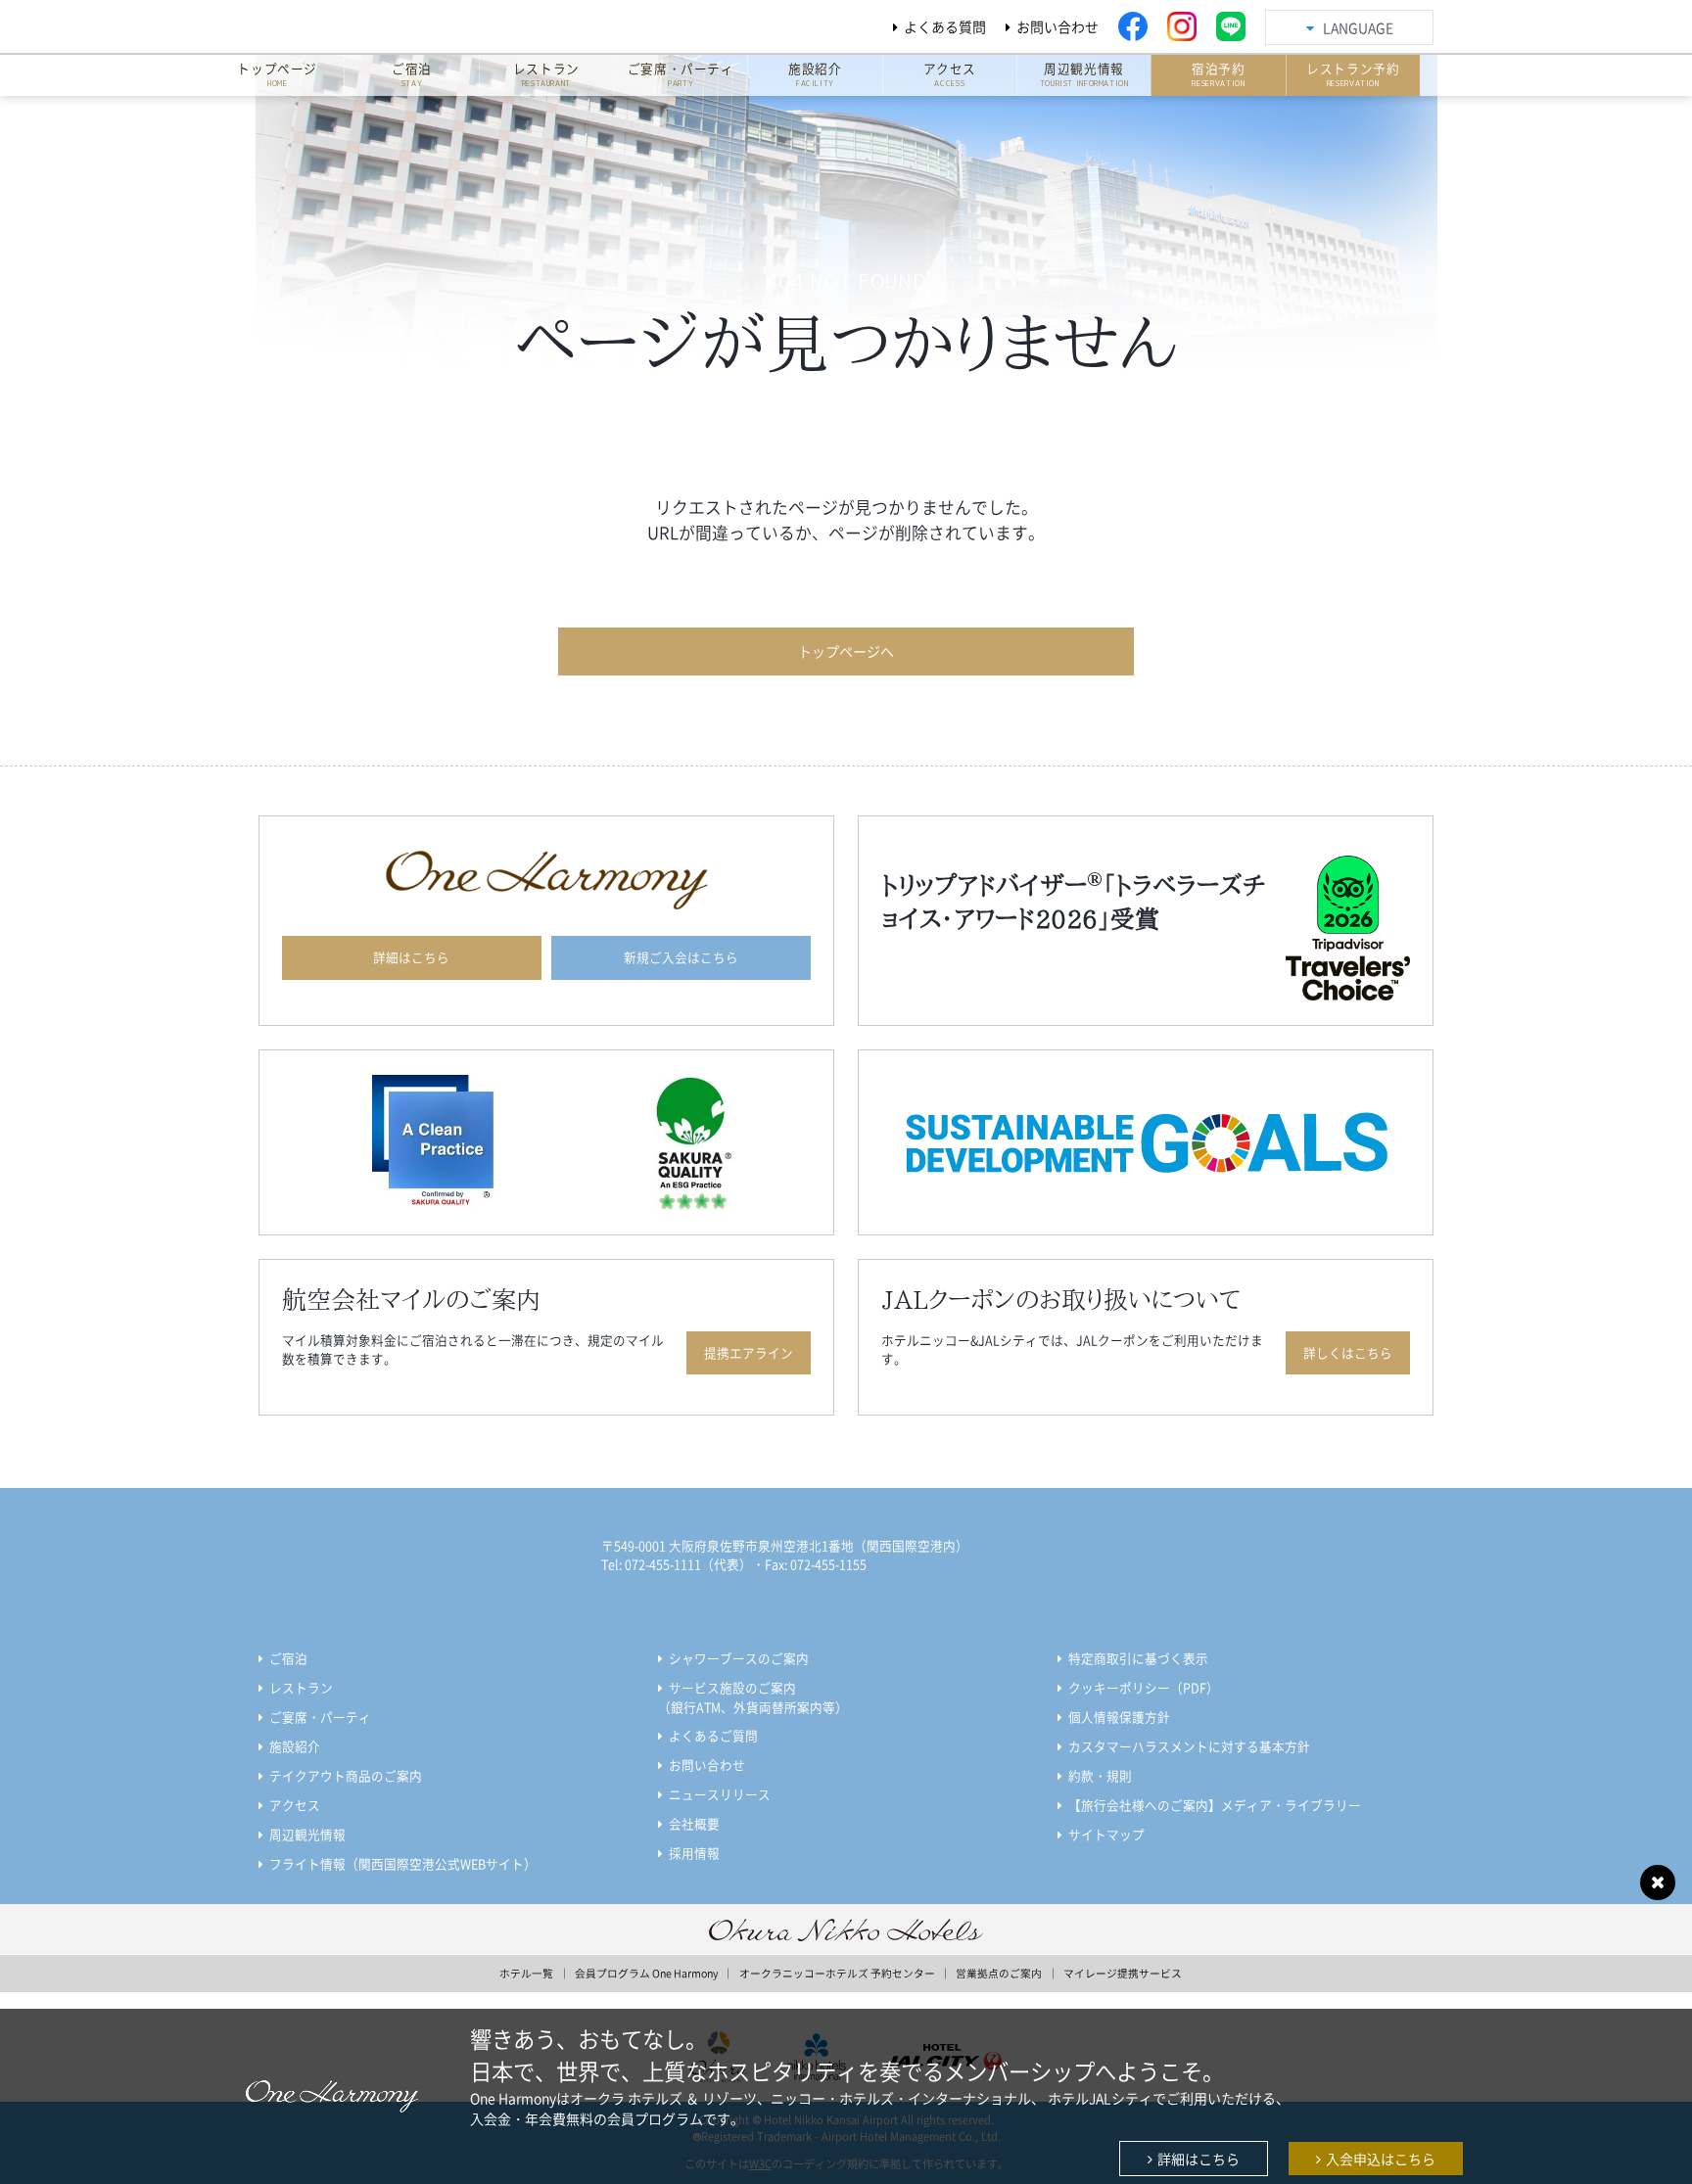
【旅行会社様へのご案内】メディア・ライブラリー (1215, 1805)
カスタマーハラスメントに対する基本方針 (1189, 1746)
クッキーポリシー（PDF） (1144, 1687)
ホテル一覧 (526, 1973)
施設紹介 (295, 1746)
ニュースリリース (720, 1794)
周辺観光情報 (307, 1834)
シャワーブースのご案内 (739, 1658)
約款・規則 (1100, 1775)
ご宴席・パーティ (320, 1717)
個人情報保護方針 (1119, 1717)
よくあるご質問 (713, 1735)
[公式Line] (1231, 26)
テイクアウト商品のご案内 (346, 1775)
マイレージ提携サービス (1123, 1973)
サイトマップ (1106, 1834)
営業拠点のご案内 (999, 1973)
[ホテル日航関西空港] (399, 26)
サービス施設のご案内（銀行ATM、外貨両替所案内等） (753, 1697)
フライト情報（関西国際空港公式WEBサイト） (403, 1863)
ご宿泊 (288, 1658)
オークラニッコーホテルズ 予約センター (837, 1973)
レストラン (301, 1687)
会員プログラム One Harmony (646, 1973)
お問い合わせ (1057, 26)
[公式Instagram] (1182, 26)
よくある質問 (945, 26)
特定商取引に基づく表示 (1138, 1658)
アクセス (295, 1805)
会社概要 (694, 1823)
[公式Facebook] (1133, 26)
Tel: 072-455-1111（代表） (677, 1564)
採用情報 (694, 1853)
